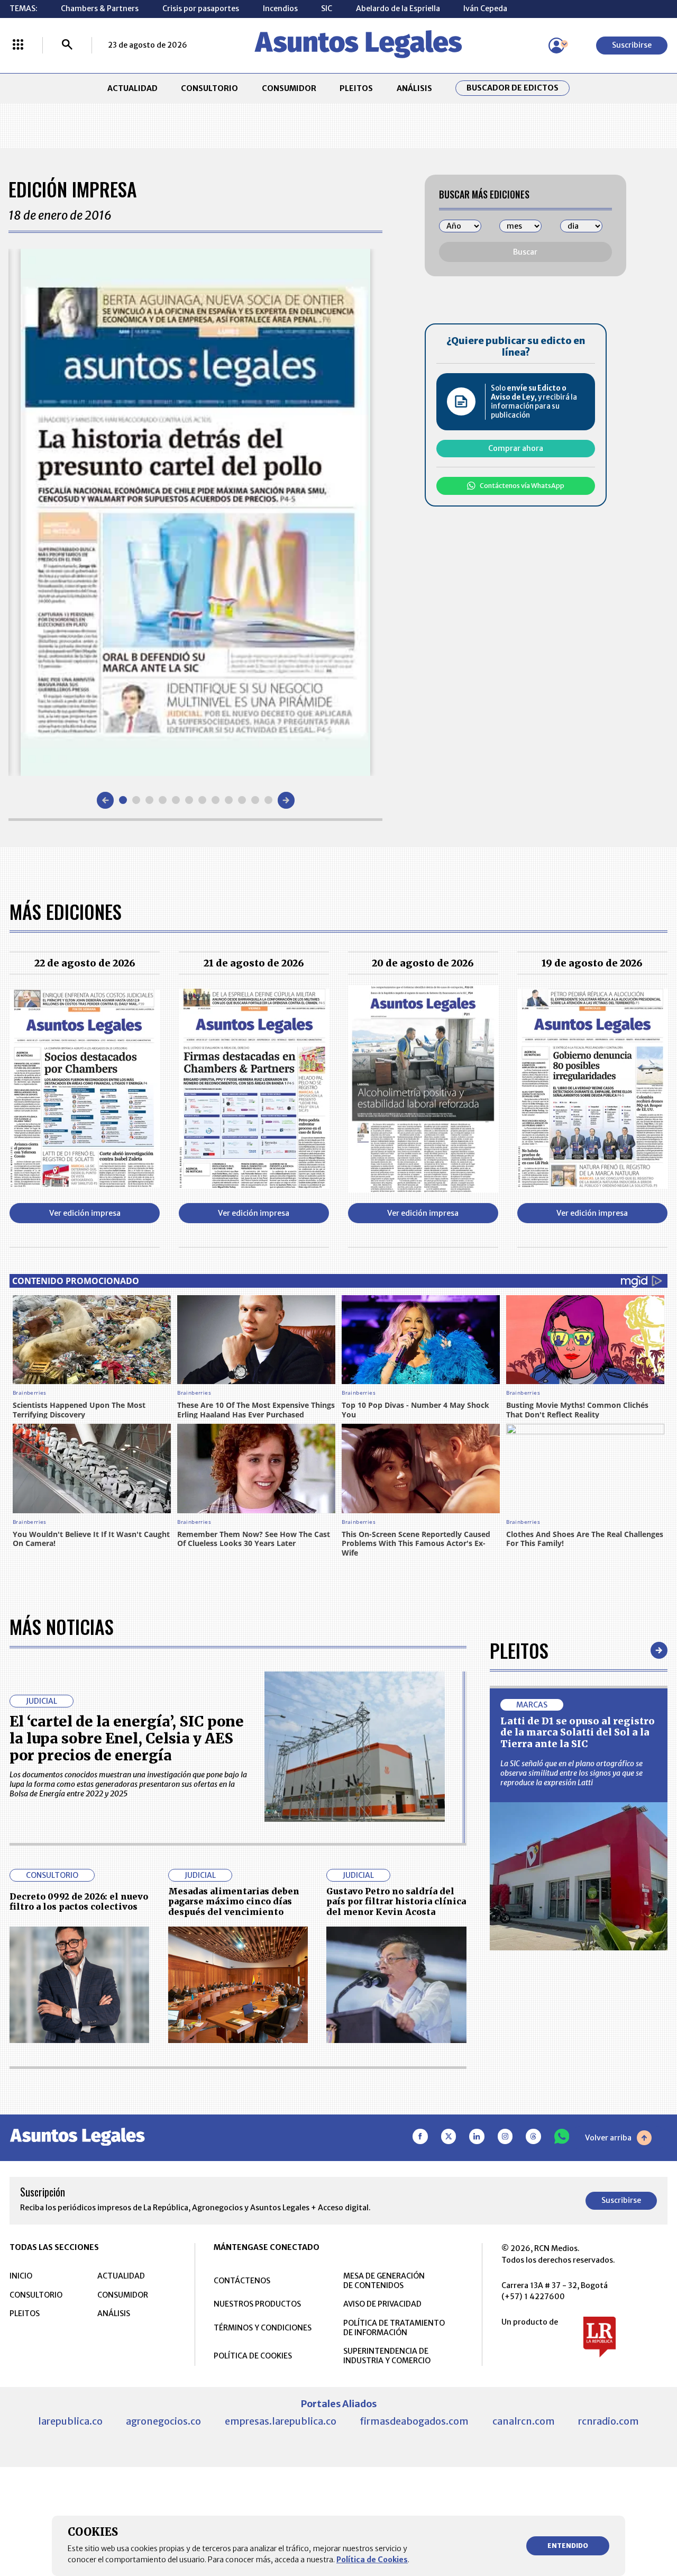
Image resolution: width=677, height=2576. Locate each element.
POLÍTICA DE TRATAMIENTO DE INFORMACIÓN (394, 2328)
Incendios (280, 8)
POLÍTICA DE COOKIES (253, 2356)
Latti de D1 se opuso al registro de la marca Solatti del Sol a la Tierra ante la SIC (578, 1732)
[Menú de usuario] (556, 46)
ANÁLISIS (414, 88)
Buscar (525, 252)
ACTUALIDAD (132, 88)
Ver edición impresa (85, 1213)
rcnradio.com (609, 2421)
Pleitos (519, 1650)
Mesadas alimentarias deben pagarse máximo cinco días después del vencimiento (234, 1901)
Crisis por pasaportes (201, 8)
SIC (327, 8)
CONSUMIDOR (289, 88)
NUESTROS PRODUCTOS (257, 2304)
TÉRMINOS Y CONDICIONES (263, 2328)
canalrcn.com (524, 2421)
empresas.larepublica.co (281, 2421)
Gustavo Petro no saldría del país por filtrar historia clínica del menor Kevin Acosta (396, 1901)
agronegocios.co (163, 2421)
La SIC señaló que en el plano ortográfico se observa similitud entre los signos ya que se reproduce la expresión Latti (571, 1773)
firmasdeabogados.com (414, 2421)
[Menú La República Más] (18, 46)
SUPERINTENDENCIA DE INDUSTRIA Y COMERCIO (387, 2356)
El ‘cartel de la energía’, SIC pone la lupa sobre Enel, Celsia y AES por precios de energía (127, 1738)
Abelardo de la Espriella (398, 8)
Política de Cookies (372, 2560)
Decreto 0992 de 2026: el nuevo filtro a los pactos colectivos (79, 1901)
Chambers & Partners (100, 8)
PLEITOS (356, 88)
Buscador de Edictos (513, 88)
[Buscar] (67, 46)
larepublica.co (70, 2421)
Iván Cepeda (485, 8)
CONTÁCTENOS (242, 2281)
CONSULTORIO (209, 88)
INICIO (21, 2276)
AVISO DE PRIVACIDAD (382, 2304)
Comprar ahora (516, 448)
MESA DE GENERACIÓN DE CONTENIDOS (384, 2281)
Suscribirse (632, 45)
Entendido (568, 2546)
